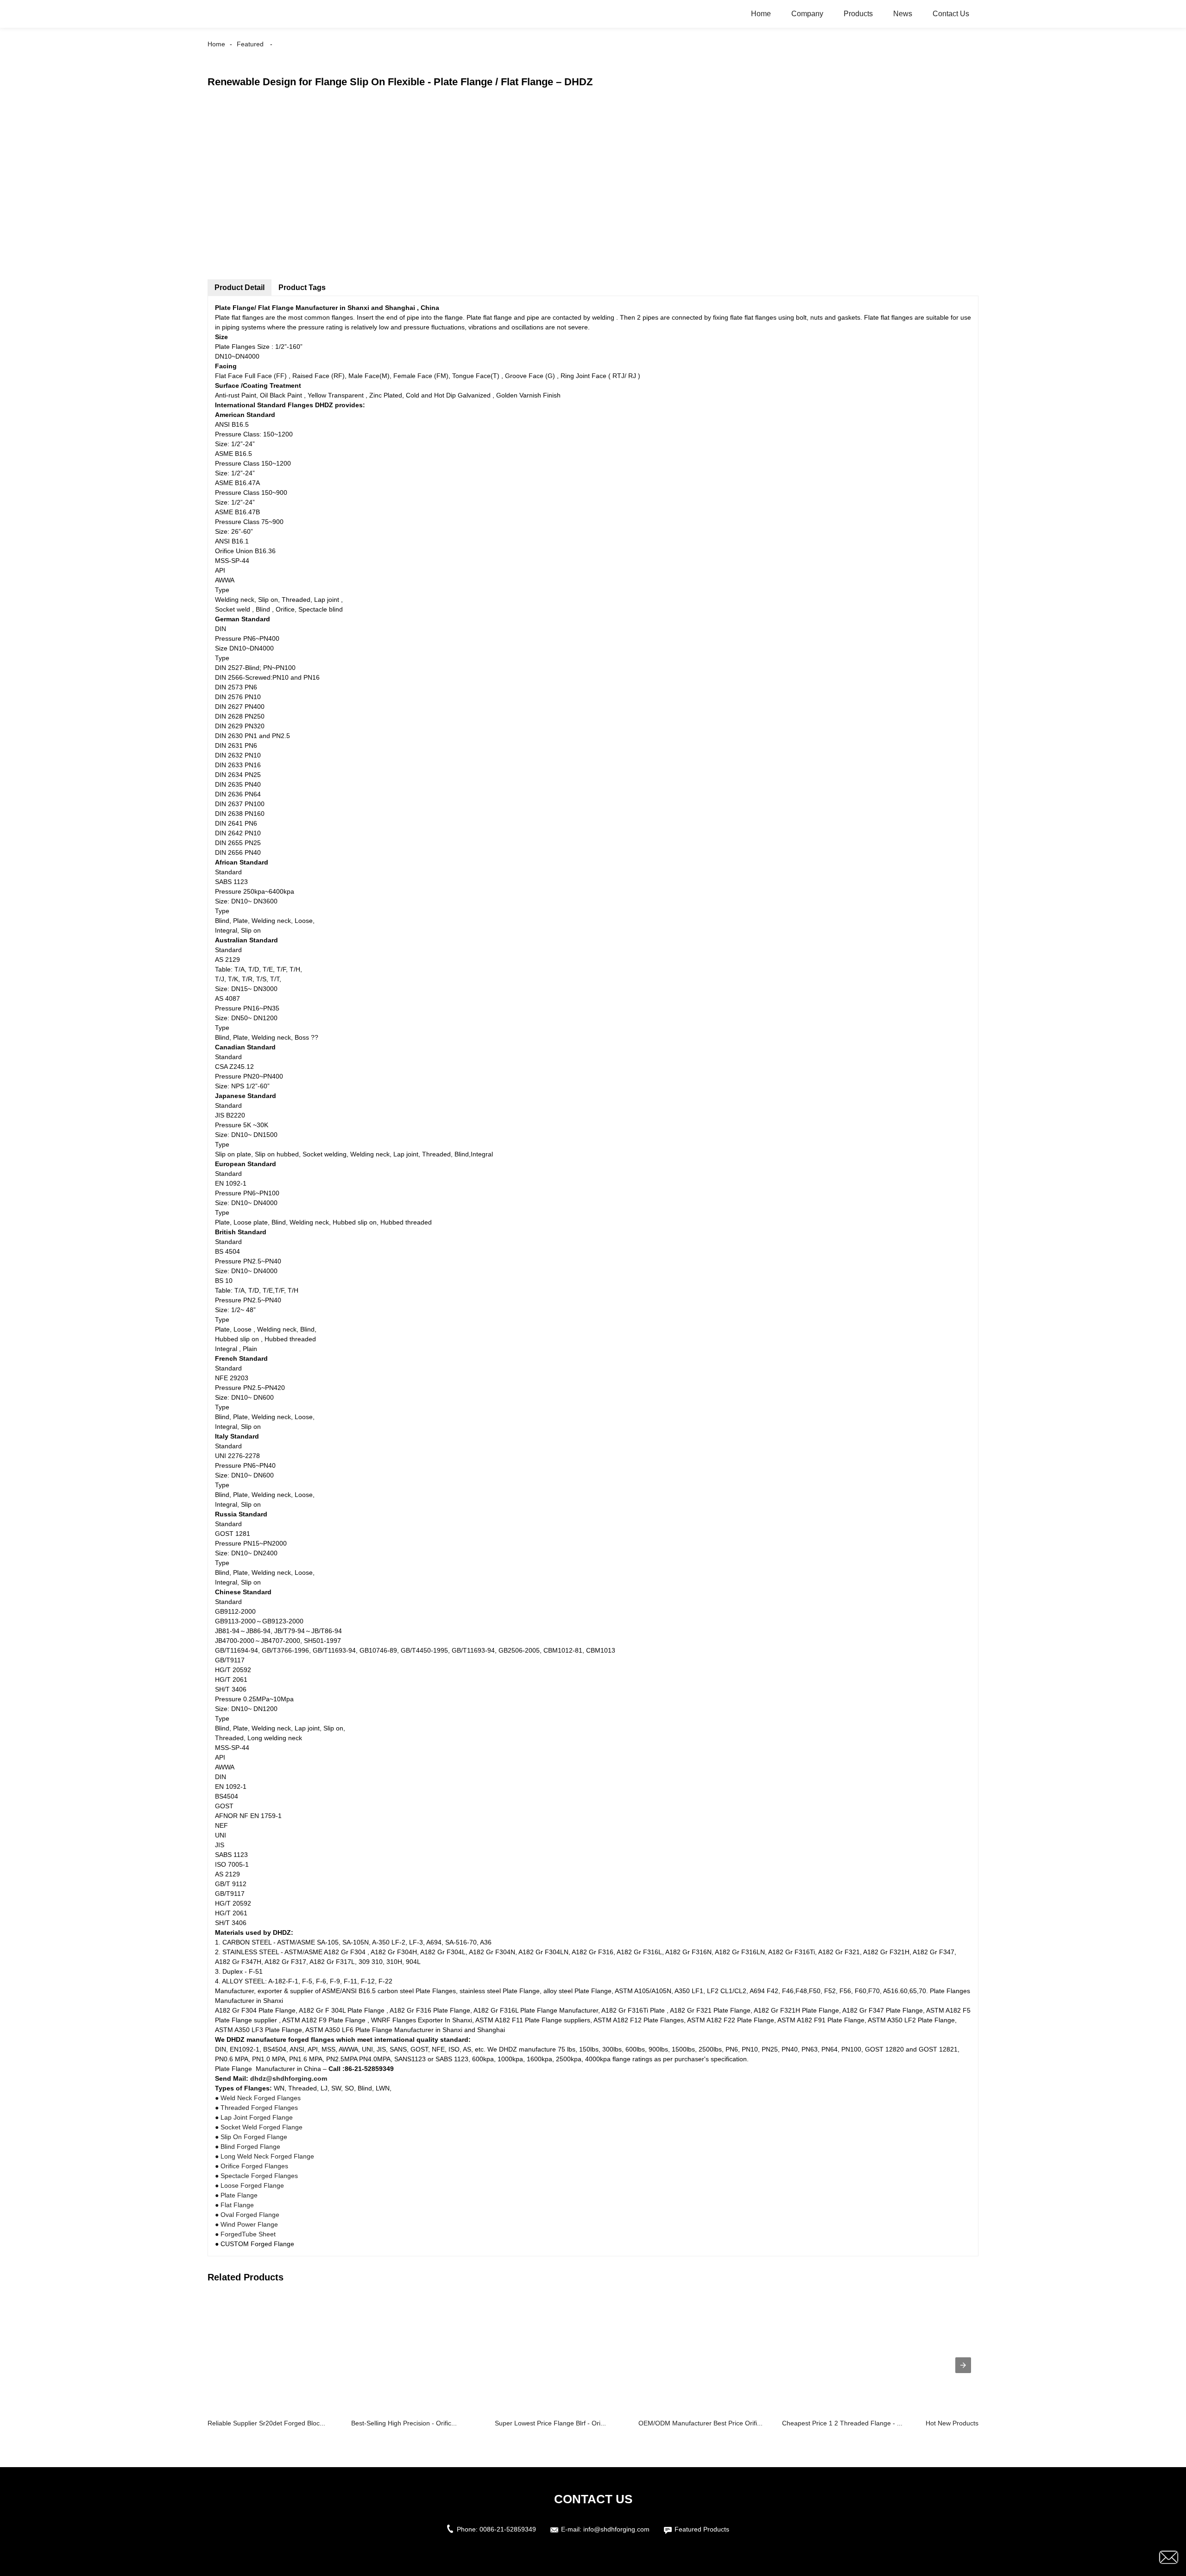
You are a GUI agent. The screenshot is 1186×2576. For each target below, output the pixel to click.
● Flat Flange (234, 2205)
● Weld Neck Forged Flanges (258, 2098)
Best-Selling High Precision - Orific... (404, 2423)
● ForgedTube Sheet (245, 2234)
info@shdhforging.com (616, 2529)
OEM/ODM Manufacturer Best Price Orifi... (700, 2423)
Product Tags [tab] (302, 287)
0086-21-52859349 (508, 2529)
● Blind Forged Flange (248, 2147)
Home (761, 14)
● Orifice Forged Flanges (252, 2166)
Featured (250, 44)
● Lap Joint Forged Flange (254, 2117)
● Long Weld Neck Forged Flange (265, 2156)
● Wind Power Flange (246, 2224)
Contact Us (951, 14)
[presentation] (963, 2365)
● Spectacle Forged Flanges (256, 2176)
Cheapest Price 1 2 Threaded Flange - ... (842, 2423)
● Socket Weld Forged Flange (259, 2127)
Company (807, 14)
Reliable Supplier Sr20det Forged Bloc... (266, 2423)
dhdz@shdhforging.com (289, 2078)
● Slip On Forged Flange (251, 2137)
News (903, 14)
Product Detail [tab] (240, 287)
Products (858, 14)
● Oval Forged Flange (247, 2215)
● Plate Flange (236, 2195)
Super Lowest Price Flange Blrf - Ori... (550, 2423)
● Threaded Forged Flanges (256, 2108)
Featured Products (702, 2529)
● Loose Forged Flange (249, 2185)
